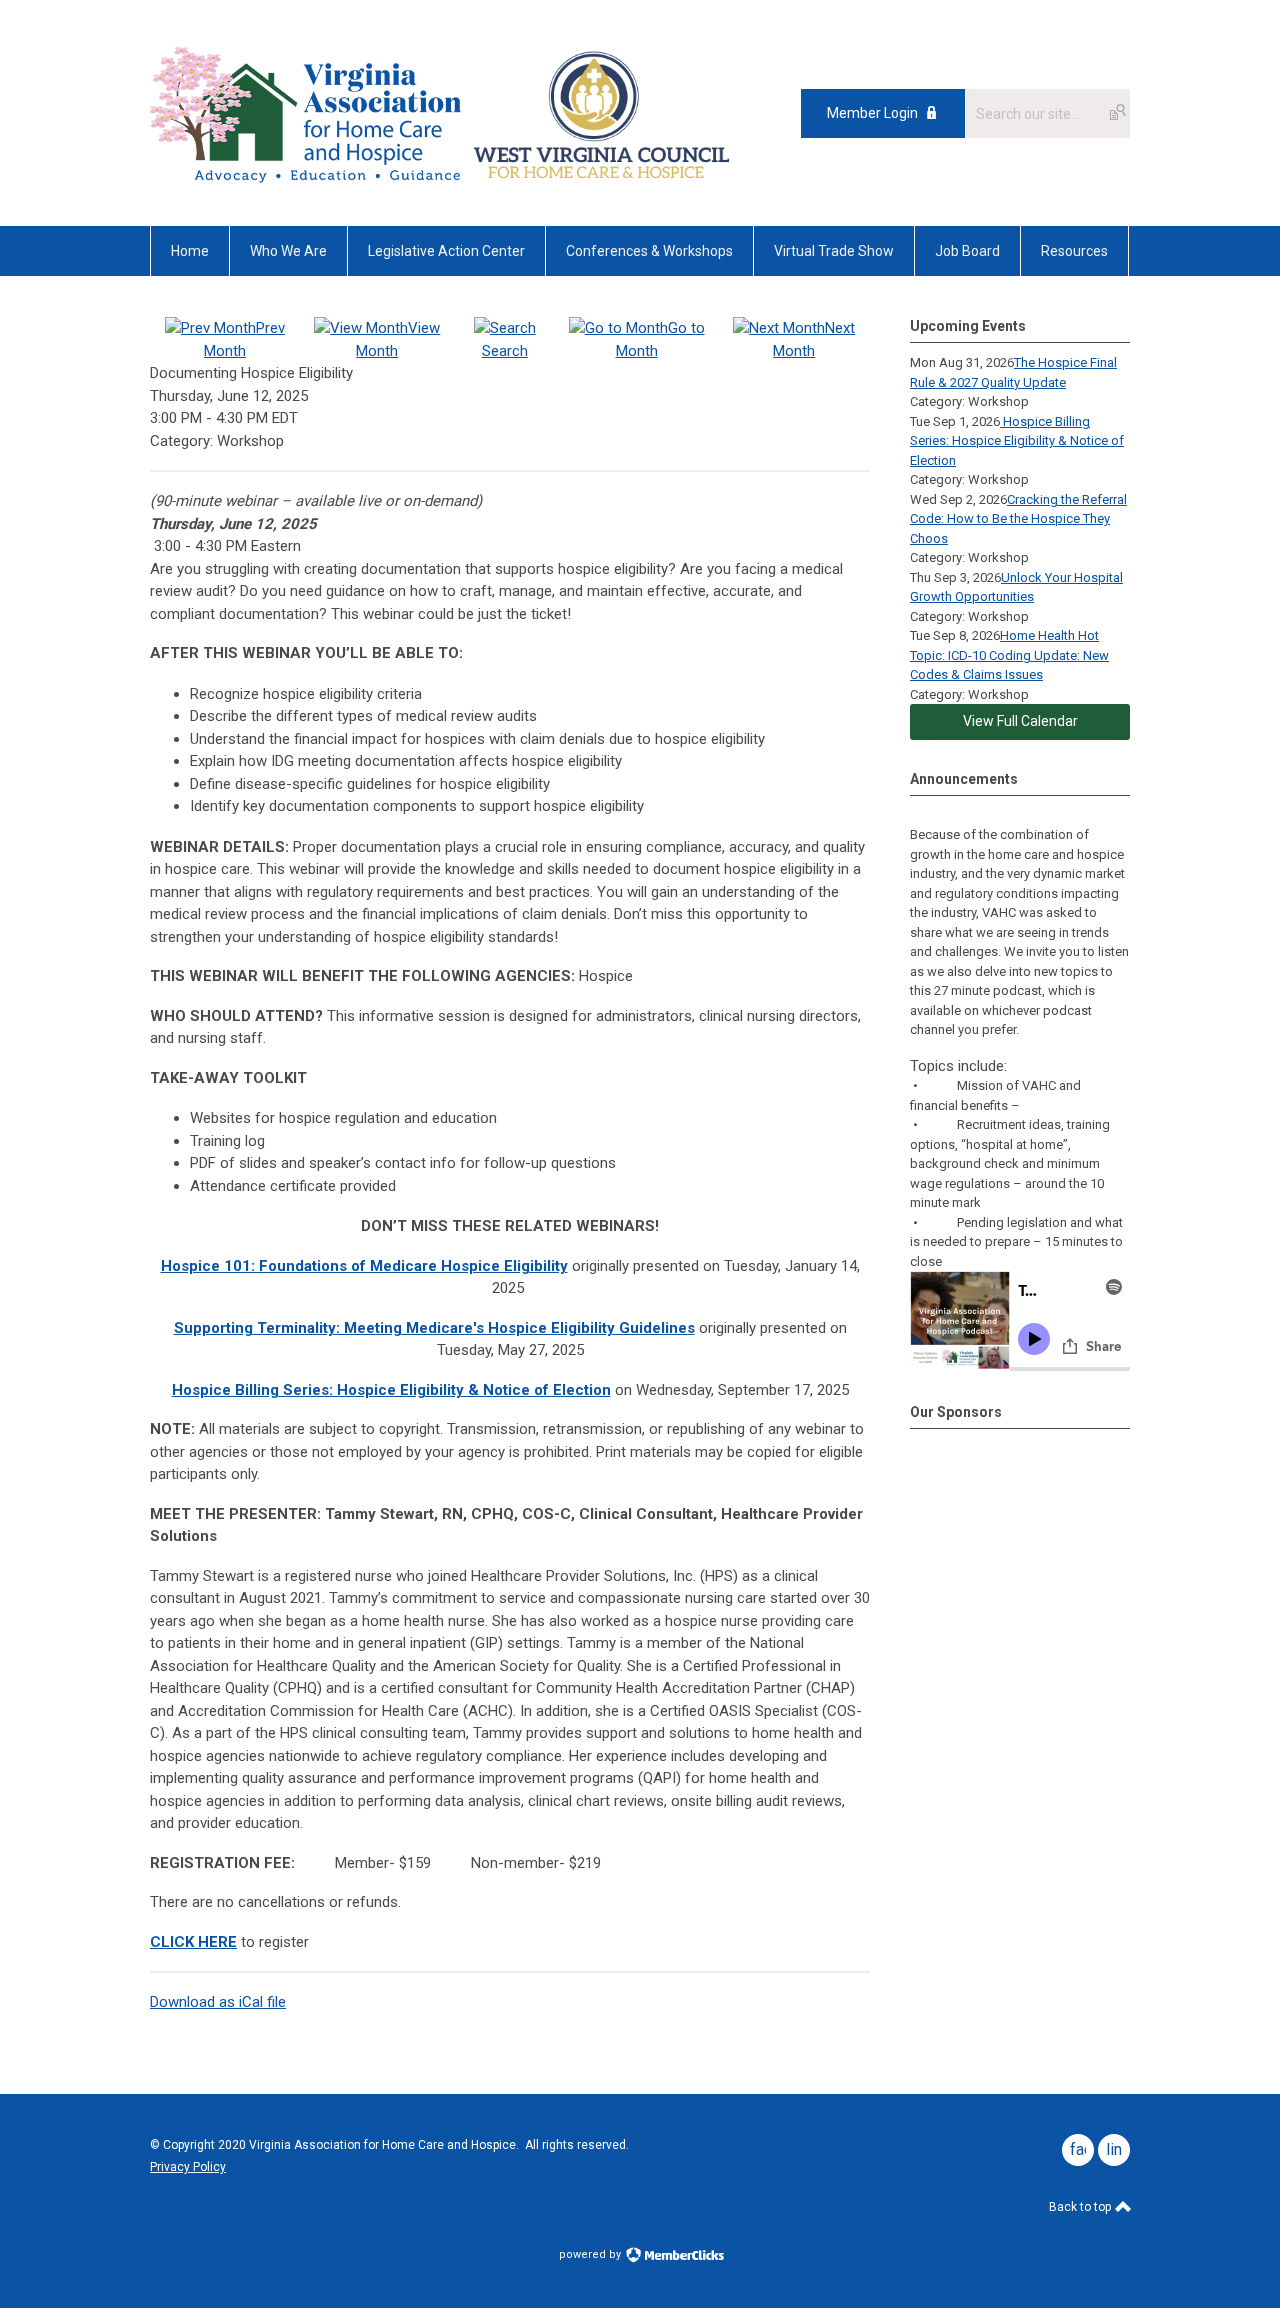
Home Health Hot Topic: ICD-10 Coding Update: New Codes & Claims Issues (1009, 655)
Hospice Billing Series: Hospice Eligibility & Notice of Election (1017, 441)
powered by (591, 2254)
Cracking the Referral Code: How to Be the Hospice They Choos (1018, 519)
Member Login (872, 113)
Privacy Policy (188, 2167)
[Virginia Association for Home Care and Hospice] (308, 113)
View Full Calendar (1020, 721)
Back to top (1081, 2207)
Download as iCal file (218, 2002)
